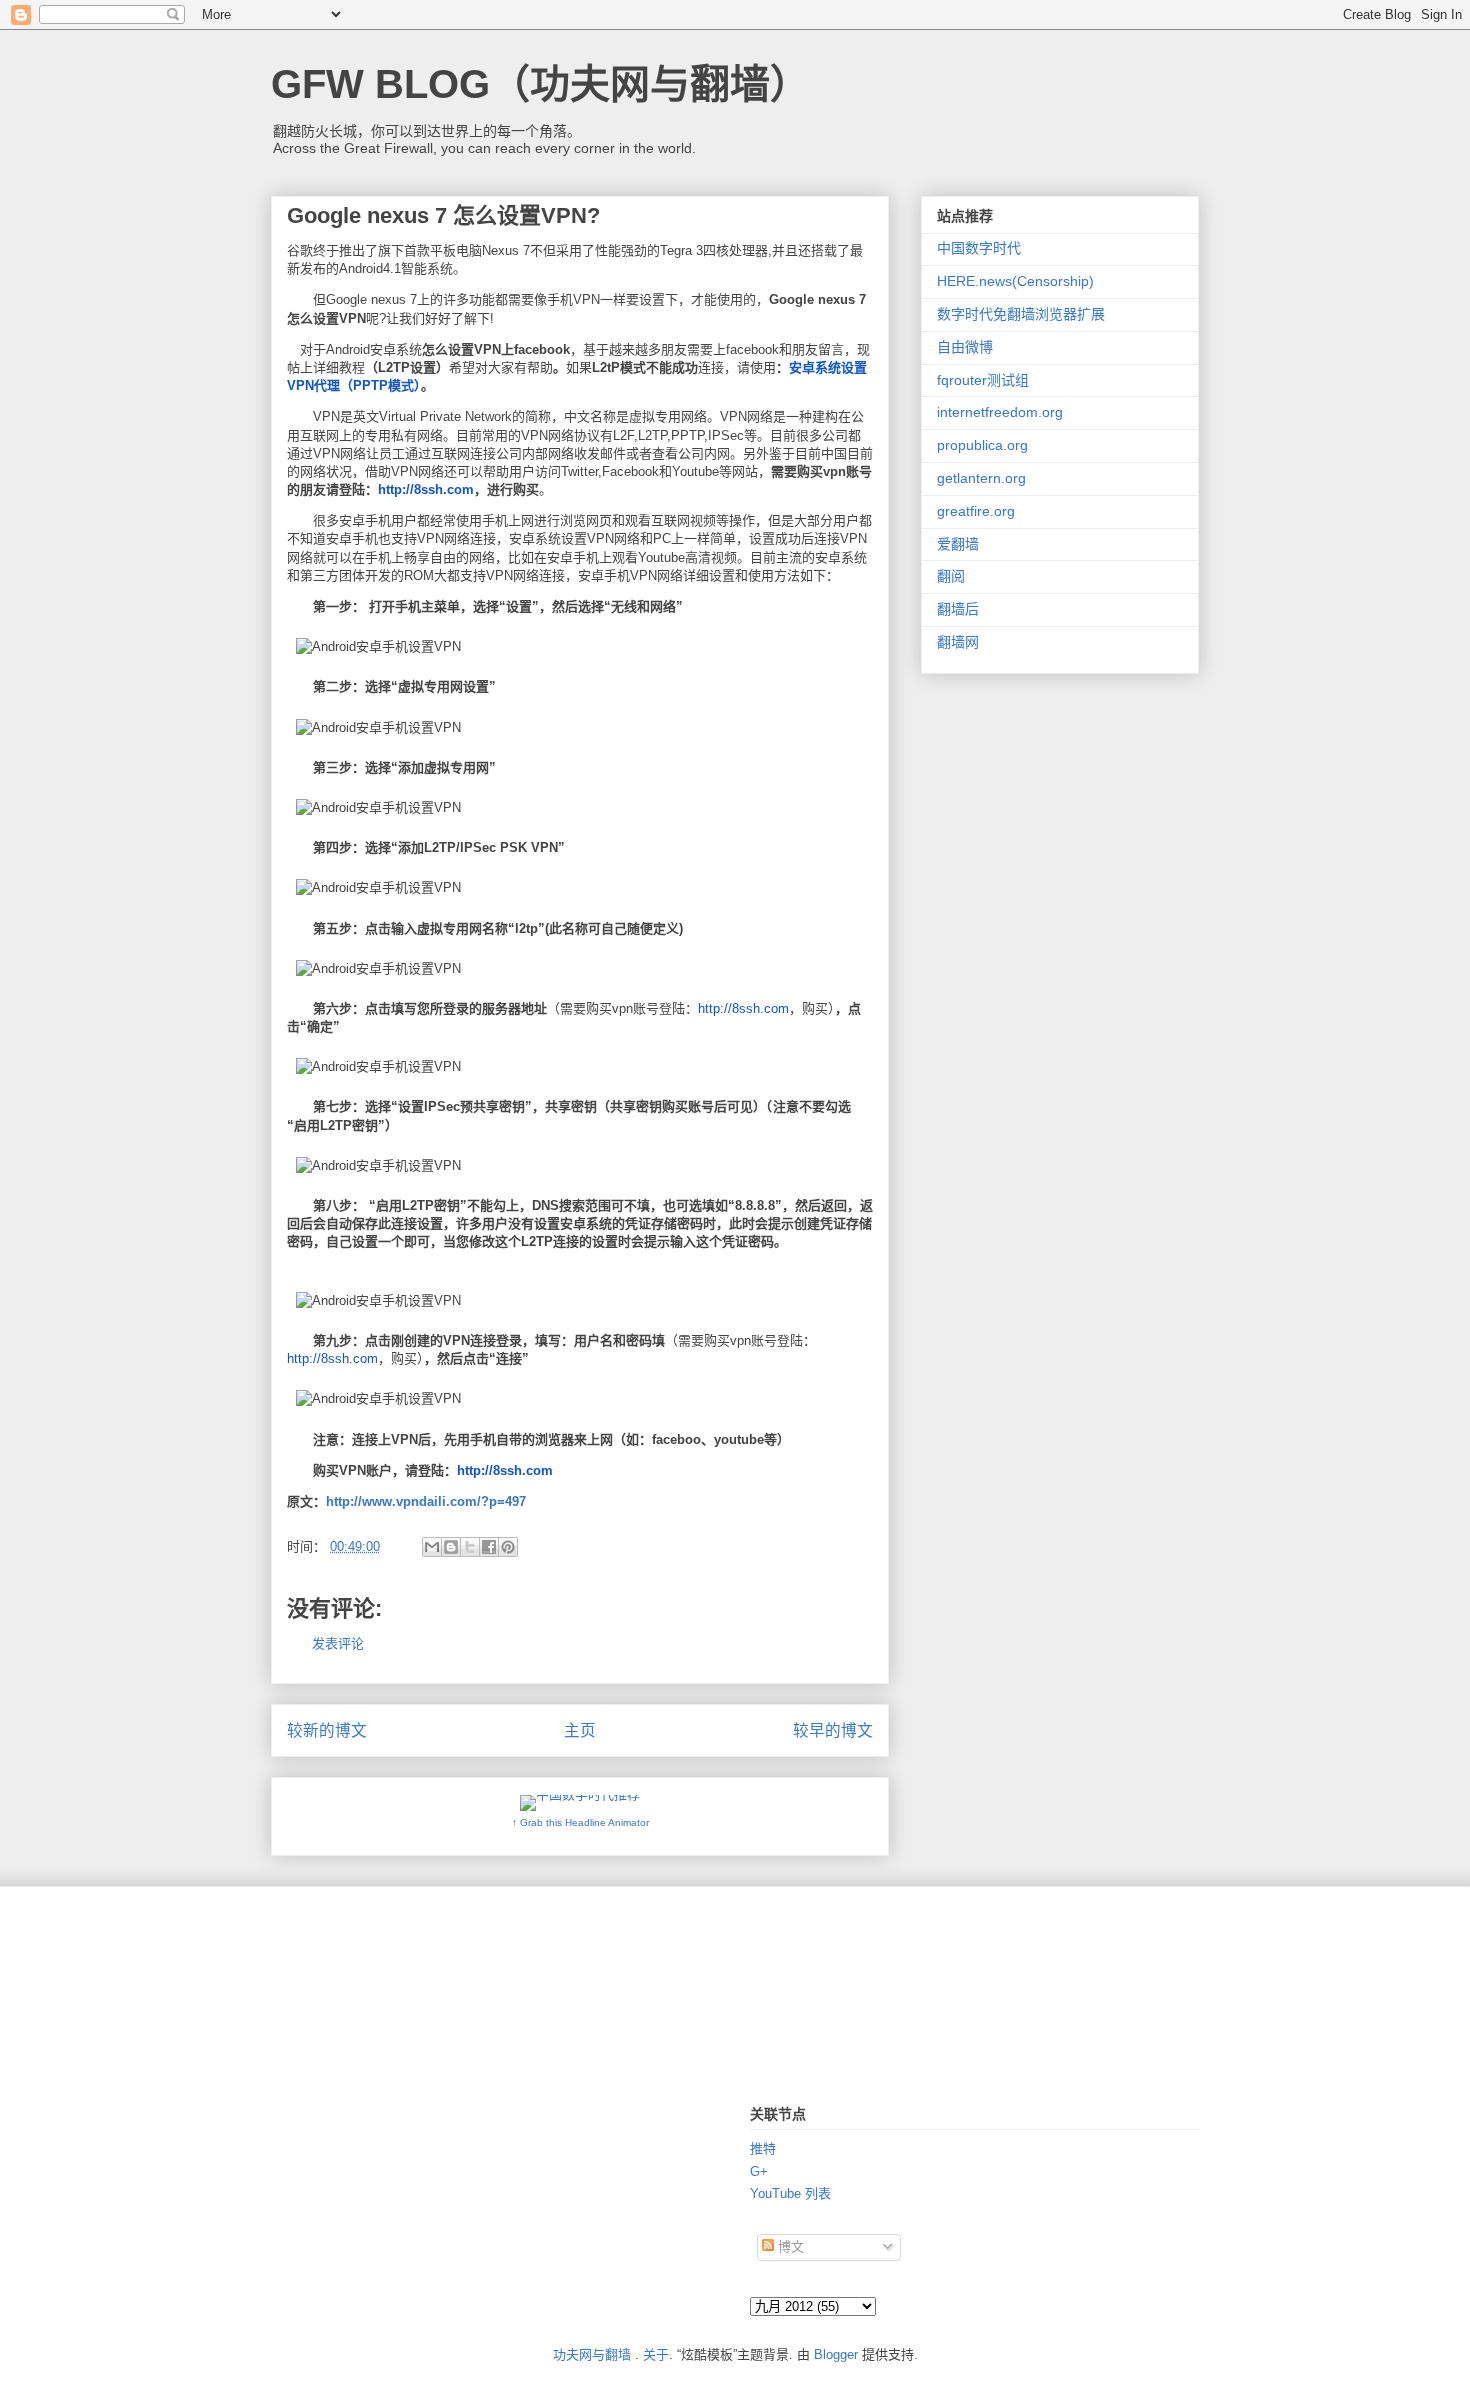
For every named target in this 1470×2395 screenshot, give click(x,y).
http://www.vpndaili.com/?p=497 (426, 1501)
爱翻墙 (958, 544)
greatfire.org (976, 511)
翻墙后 (958, 609)
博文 (789, 2246)
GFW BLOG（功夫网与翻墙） (540, 84)
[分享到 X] (470, 1547)
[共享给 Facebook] (489, 1547)
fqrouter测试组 (983, 380)
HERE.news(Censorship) (1015, 281)
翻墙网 (958, 642)
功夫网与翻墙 (592, 2354)
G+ (759, 2171)
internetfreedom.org (1000, 412)
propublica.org (982, 445)
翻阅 (951, 576)
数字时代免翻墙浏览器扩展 (1021, 314)
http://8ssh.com (426, 489)
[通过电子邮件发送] (432, 1547)
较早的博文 (833, 1730)
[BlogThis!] (451, 1547)
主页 (580, 1730)
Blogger (836, 2354)
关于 (656, 2354)
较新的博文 (327, 1730)
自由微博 (965, 347)
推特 (763, 2148)
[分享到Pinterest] (508, 1547)
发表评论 (338, 1643)
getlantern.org (981, 478)
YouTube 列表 (790, 2193)
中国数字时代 (979, 248)
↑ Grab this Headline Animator (580, 1822)
